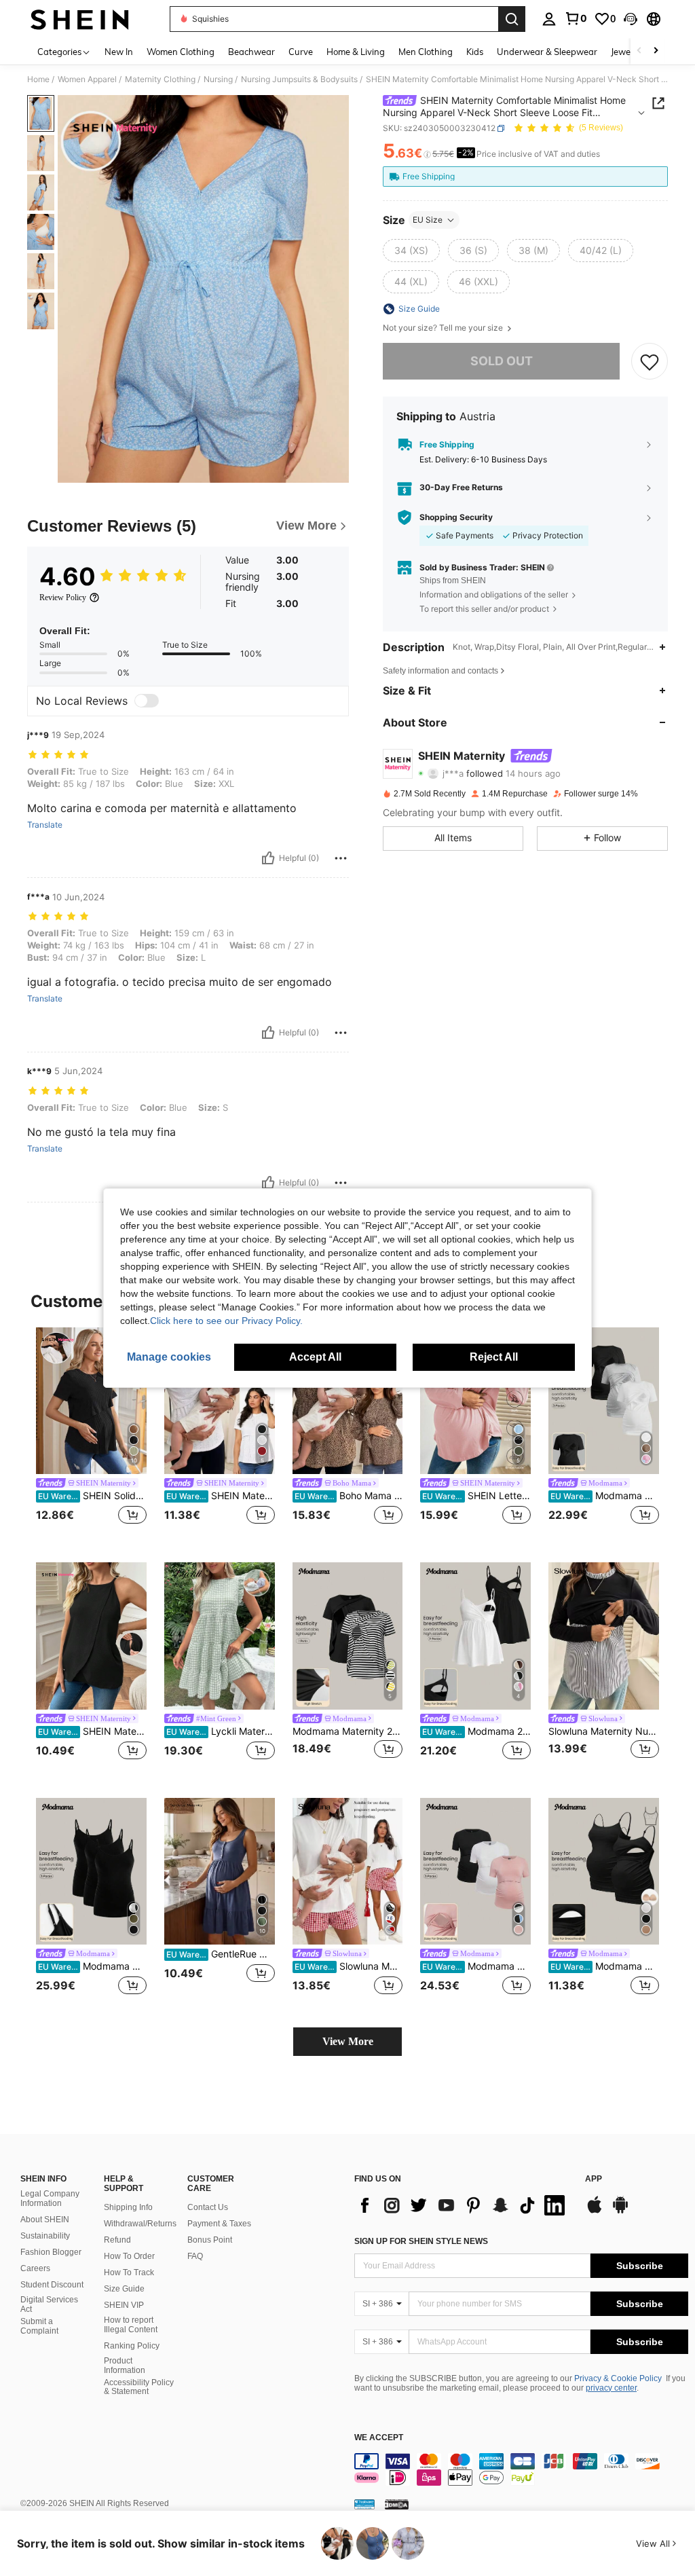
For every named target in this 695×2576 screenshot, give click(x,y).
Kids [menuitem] (475, 52)
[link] (576, 18)
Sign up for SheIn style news (421, 2241)
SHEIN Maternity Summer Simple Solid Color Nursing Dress (92, 1731)
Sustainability (45, 2236)
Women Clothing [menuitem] (181, 52)
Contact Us (208, 2207)
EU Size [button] (428, 220)
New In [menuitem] (119, 52)
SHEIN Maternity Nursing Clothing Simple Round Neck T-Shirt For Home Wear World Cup (221, 1496)
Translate (45, 825)
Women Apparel (87, 79)
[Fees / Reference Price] (427, 154)
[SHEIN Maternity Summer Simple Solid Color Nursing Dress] (91, 1636)
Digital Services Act (49, 2304)
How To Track (129, 2273)
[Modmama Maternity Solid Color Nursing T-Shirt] (475, 1872)
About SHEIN (45, 2220)
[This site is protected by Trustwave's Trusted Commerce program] (364, 2504)
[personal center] (549, 19)
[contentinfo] (521, 2469)
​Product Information (125, 2366)
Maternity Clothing (160, 79)
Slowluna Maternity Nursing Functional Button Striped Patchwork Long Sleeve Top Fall (604, 1731)
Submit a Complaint (39, 2326)
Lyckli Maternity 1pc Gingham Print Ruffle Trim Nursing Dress (221, 1731)
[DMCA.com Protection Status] (397, 2504)
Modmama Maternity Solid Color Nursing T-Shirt (476, 1966)
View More (348, 2041)
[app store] (595, 2211)
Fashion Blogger (51, 2252)
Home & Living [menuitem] (356, 52)
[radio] (411, 251)
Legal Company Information (50, 2198)
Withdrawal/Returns (140, 2224)
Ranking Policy (132, 2346)
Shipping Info (128, 2207)
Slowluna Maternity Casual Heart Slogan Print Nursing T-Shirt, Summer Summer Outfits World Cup (349, 1966)
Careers (35, 2268)
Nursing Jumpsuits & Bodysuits (299, 79)
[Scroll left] (639, 51)
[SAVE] (650, 361)
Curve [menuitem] (301, 52)
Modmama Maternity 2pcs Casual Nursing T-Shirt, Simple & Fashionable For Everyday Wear (348, 1731)
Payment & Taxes (219, 2224)
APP (594, 2179)
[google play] (620, 2211)
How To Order (129, 2256)
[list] (463, 2205)
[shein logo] (80, 19)
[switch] (147, 701)
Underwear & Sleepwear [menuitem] (547, 52)
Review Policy (63, 597)
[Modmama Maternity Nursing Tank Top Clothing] (91, 1872)
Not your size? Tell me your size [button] (444, 328)
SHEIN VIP (124, 2305)
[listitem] (91, 1434)
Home (38, 79)
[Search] (512, 19)
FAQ (195, 2256)
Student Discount (52, 2285)
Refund (117, 2240)
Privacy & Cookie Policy (618, 2378)
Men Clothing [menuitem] (426, 52)
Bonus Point (210, 2240)
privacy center (611, 2388)
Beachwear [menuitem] (251, 52)
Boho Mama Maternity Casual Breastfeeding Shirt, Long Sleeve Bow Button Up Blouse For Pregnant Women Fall (349, 1496)
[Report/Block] (341, 858)
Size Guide (124, 2289)
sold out (502, 361)
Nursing (218, 79)
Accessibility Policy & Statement (139, 2387)
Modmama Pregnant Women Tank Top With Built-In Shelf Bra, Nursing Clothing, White (605, 1966)
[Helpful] (268, 858)
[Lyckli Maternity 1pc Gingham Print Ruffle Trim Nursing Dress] (220, 1636)
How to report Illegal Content (131, 2325)
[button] (631, 19)
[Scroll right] (656, 51)
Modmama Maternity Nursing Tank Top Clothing (92, 1966)
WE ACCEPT (379, 2438)
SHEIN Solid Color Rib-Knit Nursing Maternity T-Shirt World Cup (92, 1496)
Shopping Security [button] (456, 517)
